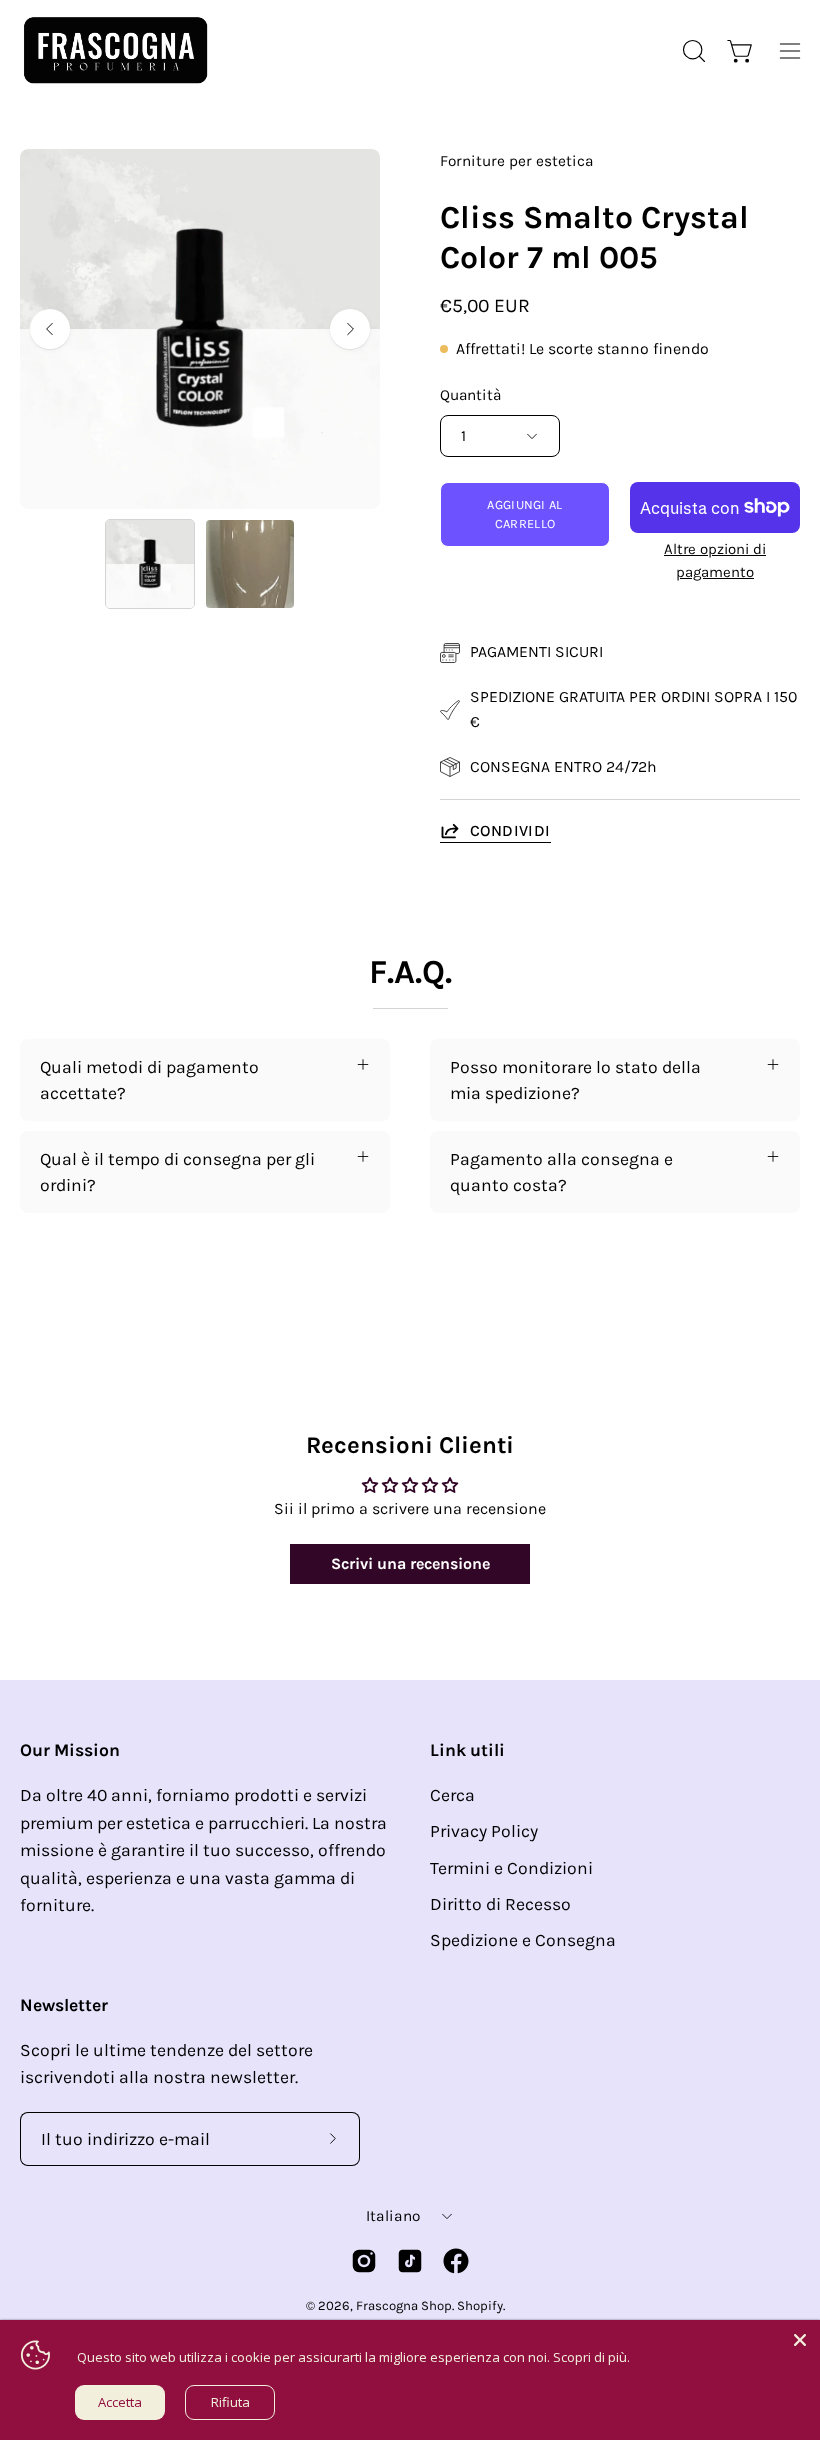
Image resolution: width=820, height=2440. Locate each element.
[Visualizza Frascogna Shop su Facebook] (456, 2261)
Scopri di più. (591, 2357)
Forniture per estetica (516, 161)
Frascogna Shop (404, 2305)
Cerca (452, 1795)
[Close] (800, 2340)
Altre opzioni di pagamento (715, 560)
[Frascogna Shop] (115, 50)
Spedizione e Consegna (523, 1940)
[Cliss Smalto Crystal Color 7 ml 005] (150, 564)
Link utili (467, 1750)
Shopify (480, 2305)
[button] (692, 51)
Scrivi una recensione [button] (410, 1563)
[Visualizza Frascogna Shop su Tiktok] (410, 2261)
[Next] (350, 329)
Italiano (393, 2216)
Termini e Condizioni (511, 1868)
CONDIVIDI (510, 830)
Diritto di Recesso (500, 1904)
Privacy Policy (484, 1831)
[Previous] (50, 329)
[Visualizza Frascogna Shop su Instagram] (364, 2261)
